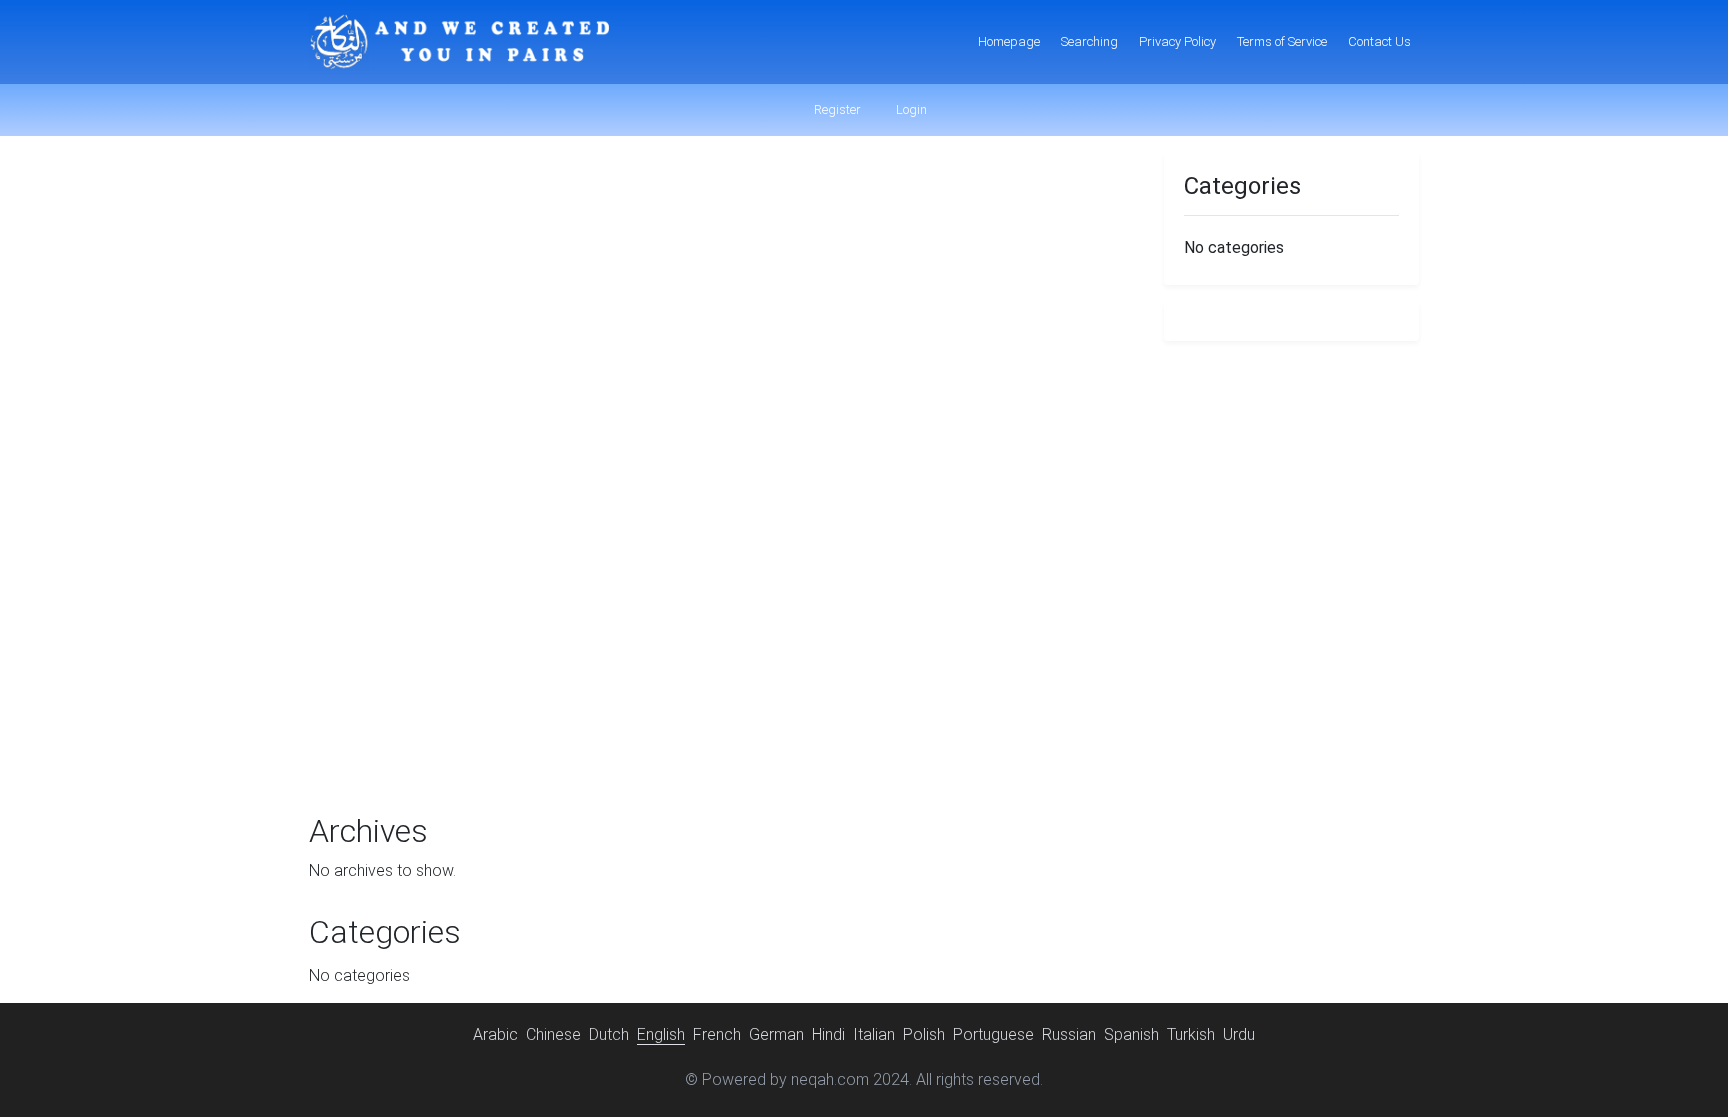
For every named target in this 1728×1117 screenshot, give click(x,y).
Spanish (1131, 1034)
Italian (874, 1034)
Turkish (1191, 1034)
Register (836, 109)
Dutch (609, 1034)
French (717, 1034)
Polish (924, 1034)
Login (910, 109)
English (661, 1034)
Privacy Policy (1177, 41)
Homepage (1009, 41)
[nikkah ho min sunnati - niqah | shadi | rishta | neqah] (459, 42)
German (776, 1034)
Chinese (553, 1034)
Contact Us (1379, 41)
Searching (1089, 41)
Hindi (828, 1034)
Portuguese (993, 1034)
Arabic (495, 1034)
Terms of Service (1282, 41)
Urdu (1239, 1034)
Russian (1069, 1034)
